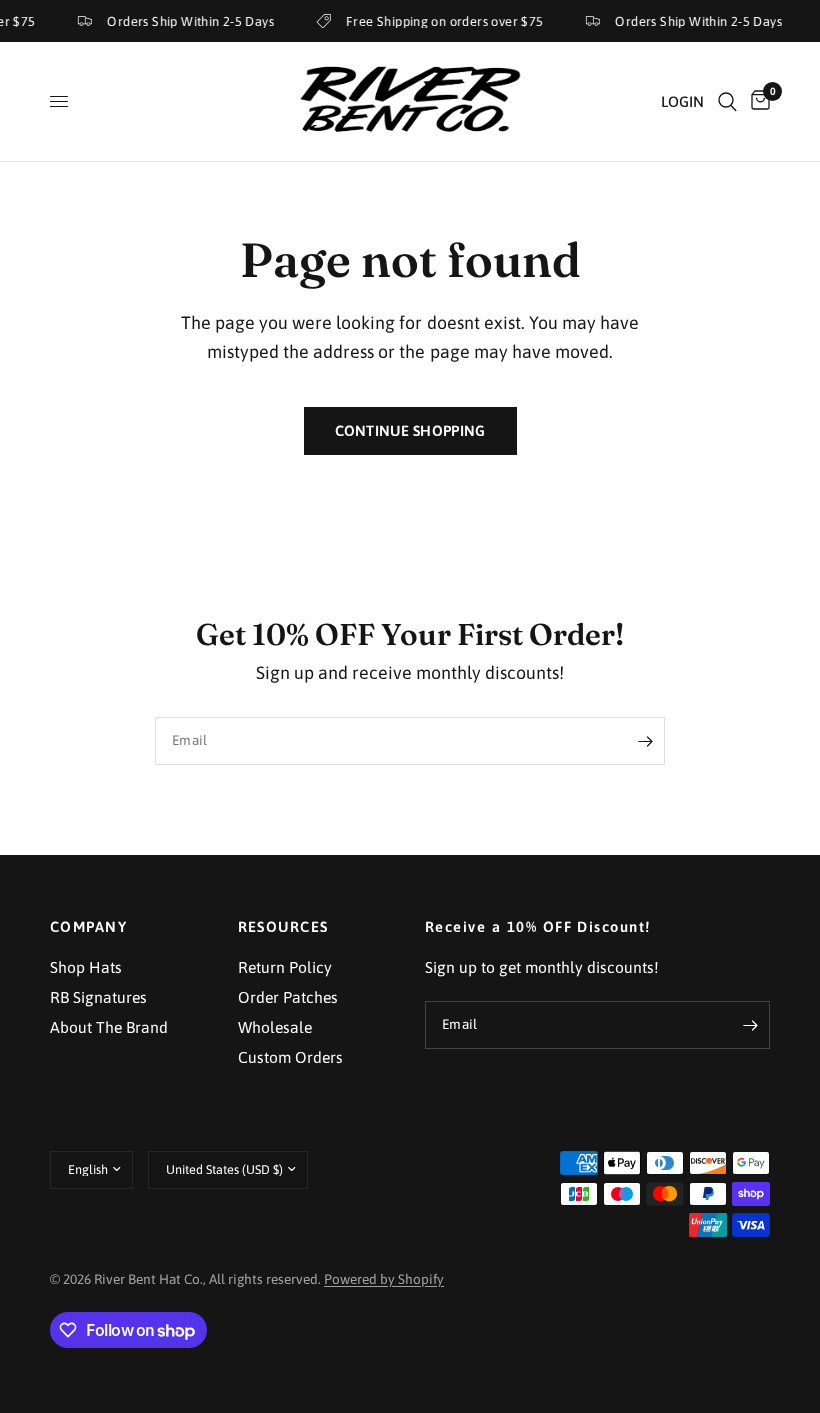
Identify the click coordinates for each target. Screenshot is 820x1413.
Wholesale (275, 1027)
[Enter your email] (645, 741)
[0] (757, 101)
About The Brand (109, 1027)
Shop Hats (86, 967)
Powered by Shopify (384, 1279)
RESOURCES (283, 927)
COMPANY (88, 927)
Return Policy (285, 967)
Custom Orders (290, 1057)
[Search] (727, 101)
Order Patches (288, 997)
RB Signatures (98, 997)
